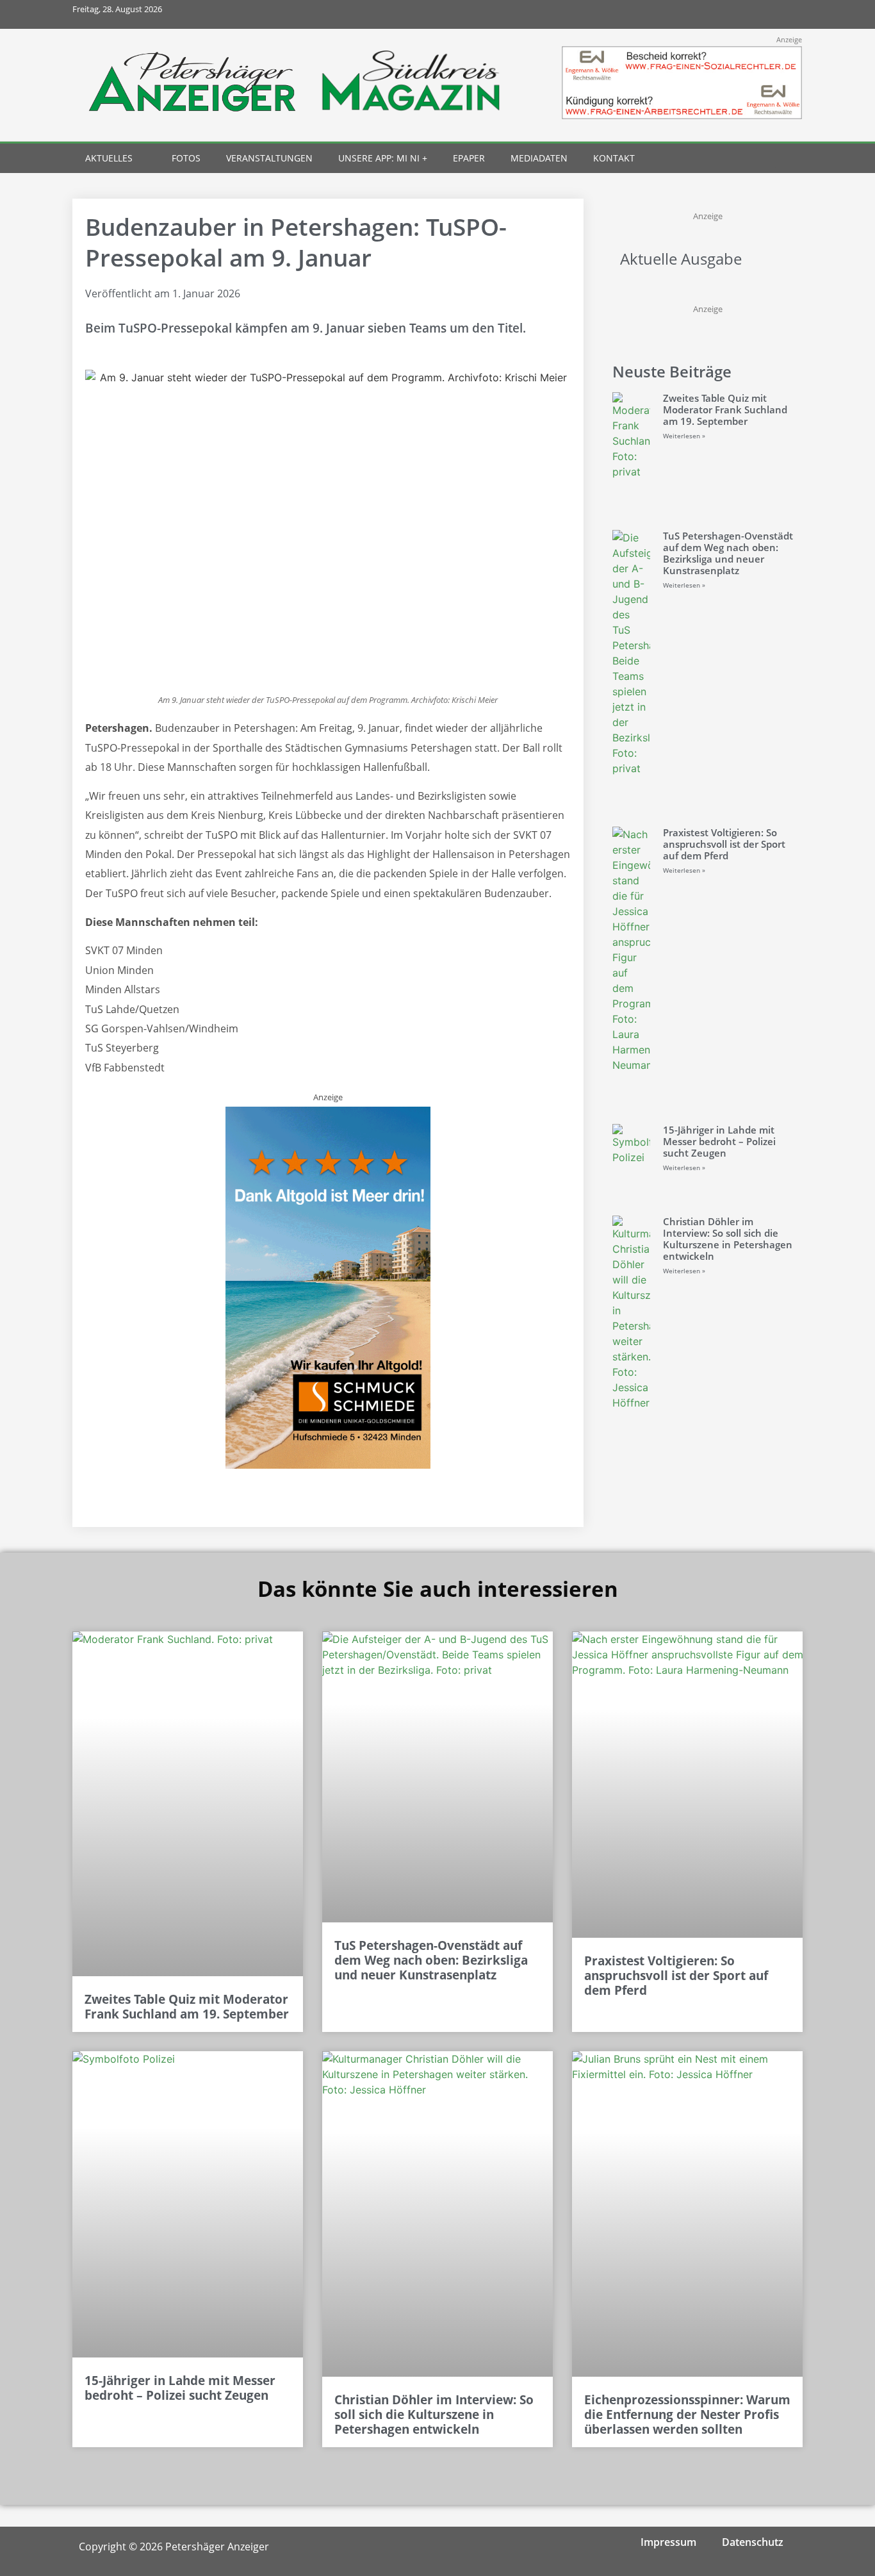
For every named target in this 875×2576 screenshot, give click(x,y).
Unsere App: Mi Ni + (383, 158)
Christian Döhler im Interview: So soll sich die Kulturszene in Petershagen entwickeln (728, 1239)
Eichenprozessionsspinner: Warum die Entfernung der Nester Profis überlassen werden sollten (687, 2415)
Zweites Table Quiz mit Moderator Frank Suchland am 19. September (725, 409)
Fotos (186, 158)
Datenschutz (753, 2542)
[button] (765, 159)
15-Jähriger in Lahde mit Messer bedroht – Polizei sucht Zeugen (719, 1141)
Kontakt (614, 158)
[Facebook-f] (702, 14)
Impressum (668, 2542)
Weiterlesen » (684, 436)
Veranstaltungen (269, 158)
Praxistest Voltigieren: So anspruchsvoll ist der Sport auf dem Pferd (724, 844)
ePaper (469, 158)
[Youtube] (759, 14)
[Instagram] (731, 14)
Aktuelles (109, 158)
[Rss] (788, 14)
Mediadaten (539, 158)
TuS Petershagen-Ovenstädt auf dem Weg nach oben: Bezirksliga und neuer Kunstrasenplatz (728, 553)
